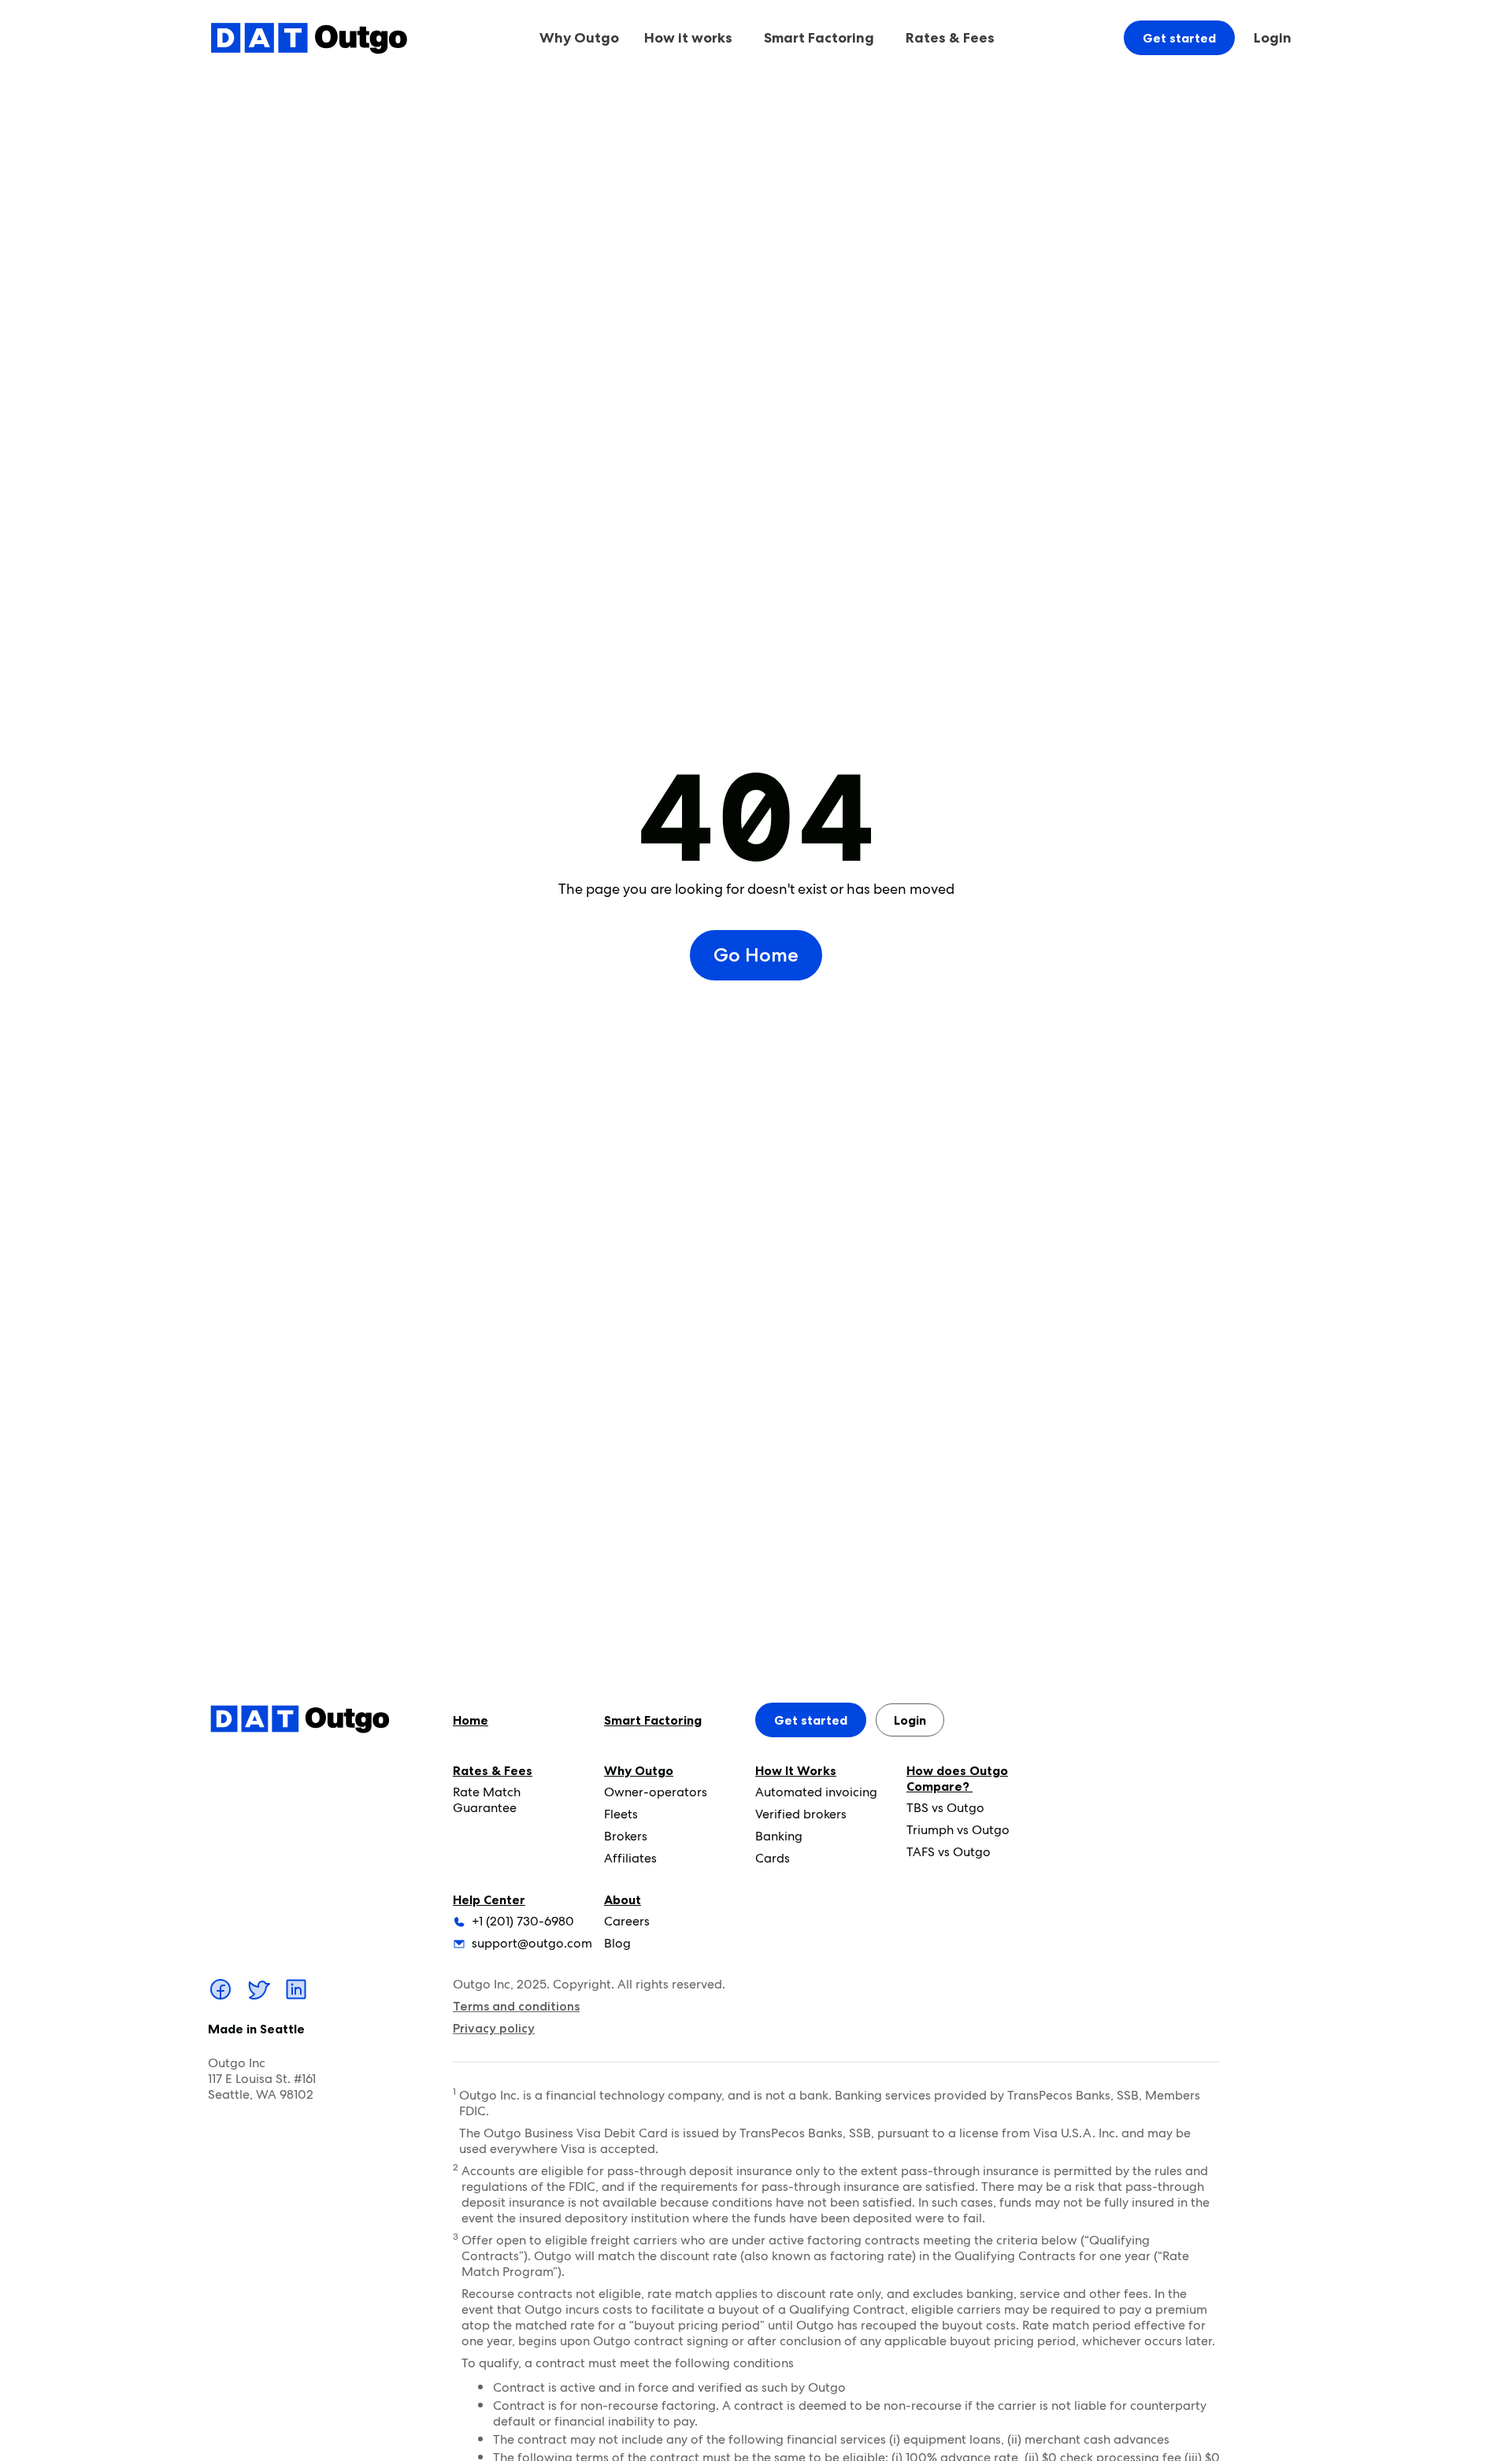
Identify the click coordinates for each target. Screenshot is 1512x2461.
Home (471, 1720)
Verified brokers (801, 1814)
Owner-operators (656, 1792)
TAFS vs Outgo (949, 1852)
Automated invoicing (816, 1792)
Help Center (489, 1899)
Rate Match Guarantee (487, 1800)
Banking (779, 1836)
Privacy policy (494, 2028)
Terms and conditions (516, 2006)
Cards (773, 1858)
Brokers (626, 1836)
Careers (627, 1921)
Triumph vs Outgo (958, 1830)
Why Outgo (639, 1770)
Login (1273, 38)
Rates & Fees (493, 1770)
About (623, 1899)
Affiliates (630, 1858)
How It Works (796, 1770)
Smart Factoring (819, 38)
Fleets (621, 1814)
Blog (617, 1943)
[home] (309, 37)
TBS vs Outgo (945, 1808)
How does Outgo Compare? (957, 1778)
